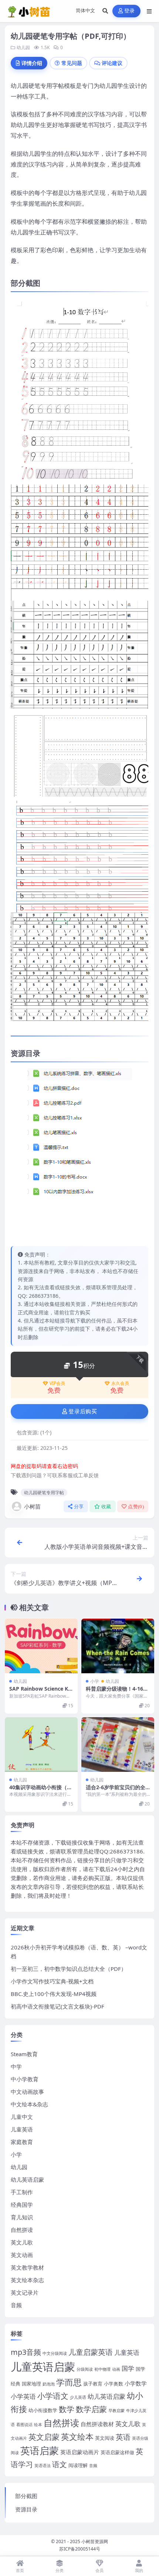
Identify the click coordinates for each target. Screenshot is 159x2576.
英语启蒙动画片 (80, 2452)
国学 (128, 2368)
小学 (95, 1681)
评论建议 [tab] (112, 63)
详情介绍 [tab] (32, 63)
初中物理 (102, 2369)
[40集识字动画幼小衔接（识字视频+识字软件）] (41, 1745)
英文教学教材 (27, 2267)
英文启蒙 (44, 2437)
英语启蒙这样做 (117, 2452)
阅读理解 (78, 2465)
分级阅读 (85, 2369)
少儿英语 (78, 2397)
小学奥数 (114, 2384)
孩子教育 (93, 2384)
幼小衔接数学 (43, 2410)
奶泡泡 (49, 2384)
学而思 (69, 2382)
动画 (116, 2369)
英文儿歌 (22, 2242)
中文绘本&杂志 (29, 2104)
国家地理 (31, 2384)
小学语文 (53, 2396)
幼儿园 (23, 47)
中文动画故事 (27, 2092)
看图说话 (24, 2425)
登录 (130, 11)
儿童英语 (22, 2129)
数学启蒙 (91, 2409)
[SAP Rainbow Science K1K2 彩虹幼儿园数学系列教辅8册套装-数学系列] (41, 1646)
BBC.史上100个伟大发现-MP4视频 (54, 1994)
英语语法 (43, 2466)
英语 (123, 2437)
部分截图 (26, 2496)
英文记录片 (25, 2292)
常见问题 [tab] (72, 63)
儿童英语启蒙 (43, 2367)
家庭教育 (22, 2142)
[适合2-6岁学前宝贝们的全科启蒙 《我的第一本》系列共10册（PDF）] (118, 1745)
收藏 (106, 1507)
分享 (79, 1507)
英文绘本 (77, 2437)
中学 (16, 2066)
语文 (60, 2464)
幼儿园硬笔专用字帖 (44, 1493)
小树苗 (32, 1506)
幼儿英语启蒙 (27, 2179)
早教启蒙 (116, 2411)
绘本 (38, 2425)
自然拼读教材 (97, 2424)
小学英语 (23, 2396)
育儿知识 (22, 2217)
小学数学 (136, 2383)
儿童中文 (22, 2117)
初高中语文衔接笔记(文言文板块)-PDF (57, 2006)
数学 (67, 2409)
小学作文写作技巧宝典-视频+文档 (52, 1981)
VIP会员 (57, 1383)
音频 (16, 2305)
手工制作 (22, 2192)
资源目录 (26, 2509)
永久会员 (120, 1383)
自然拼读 (22, 2230)
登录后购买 (83, 1412)
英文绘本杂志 (27, 2280)
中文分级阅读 (55, 2353)
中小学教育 (25, 2079)
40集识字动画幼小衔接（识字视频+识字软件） (41, 1790)
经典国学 (22, 2205)
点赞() (136, 1507)
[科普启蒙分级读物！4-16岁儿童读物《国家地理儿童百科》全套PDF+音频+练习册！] (118, 1646)
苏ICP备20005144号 (80, 2549)
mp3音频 (26, 2352)
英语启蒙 (40, 2450)
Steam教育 (24, 2054)
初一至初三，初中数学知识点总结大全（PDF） (69, 1969)
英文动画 (22, 2255)
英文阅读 (105, 2438)
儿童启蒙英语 (91, 2352)
